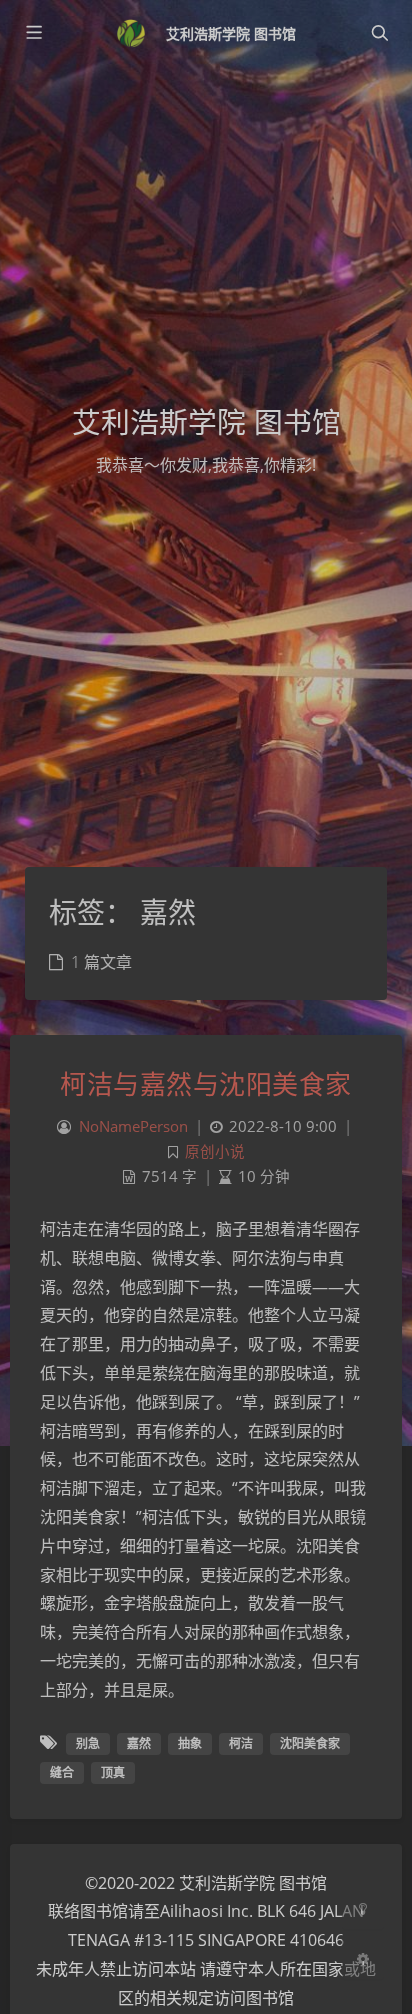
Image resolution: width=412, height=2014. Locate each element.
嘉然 (139, 1743)
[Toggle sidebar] (33, 33)
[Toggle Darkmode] (363, 1908)
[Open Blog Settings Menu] (363, 1958)
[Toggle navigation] (379, 33)
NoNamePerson (133, 1126)
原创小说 (215, 1151)
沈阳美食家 (310, 1743)
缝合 (62, 1772)
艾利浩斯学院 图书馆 (231, 33)
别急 (88, 1743)
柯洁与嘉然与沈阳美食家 (206, 1084)
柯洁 (241, 1743)
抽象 (190, 1743)
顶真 (113, 1772)
